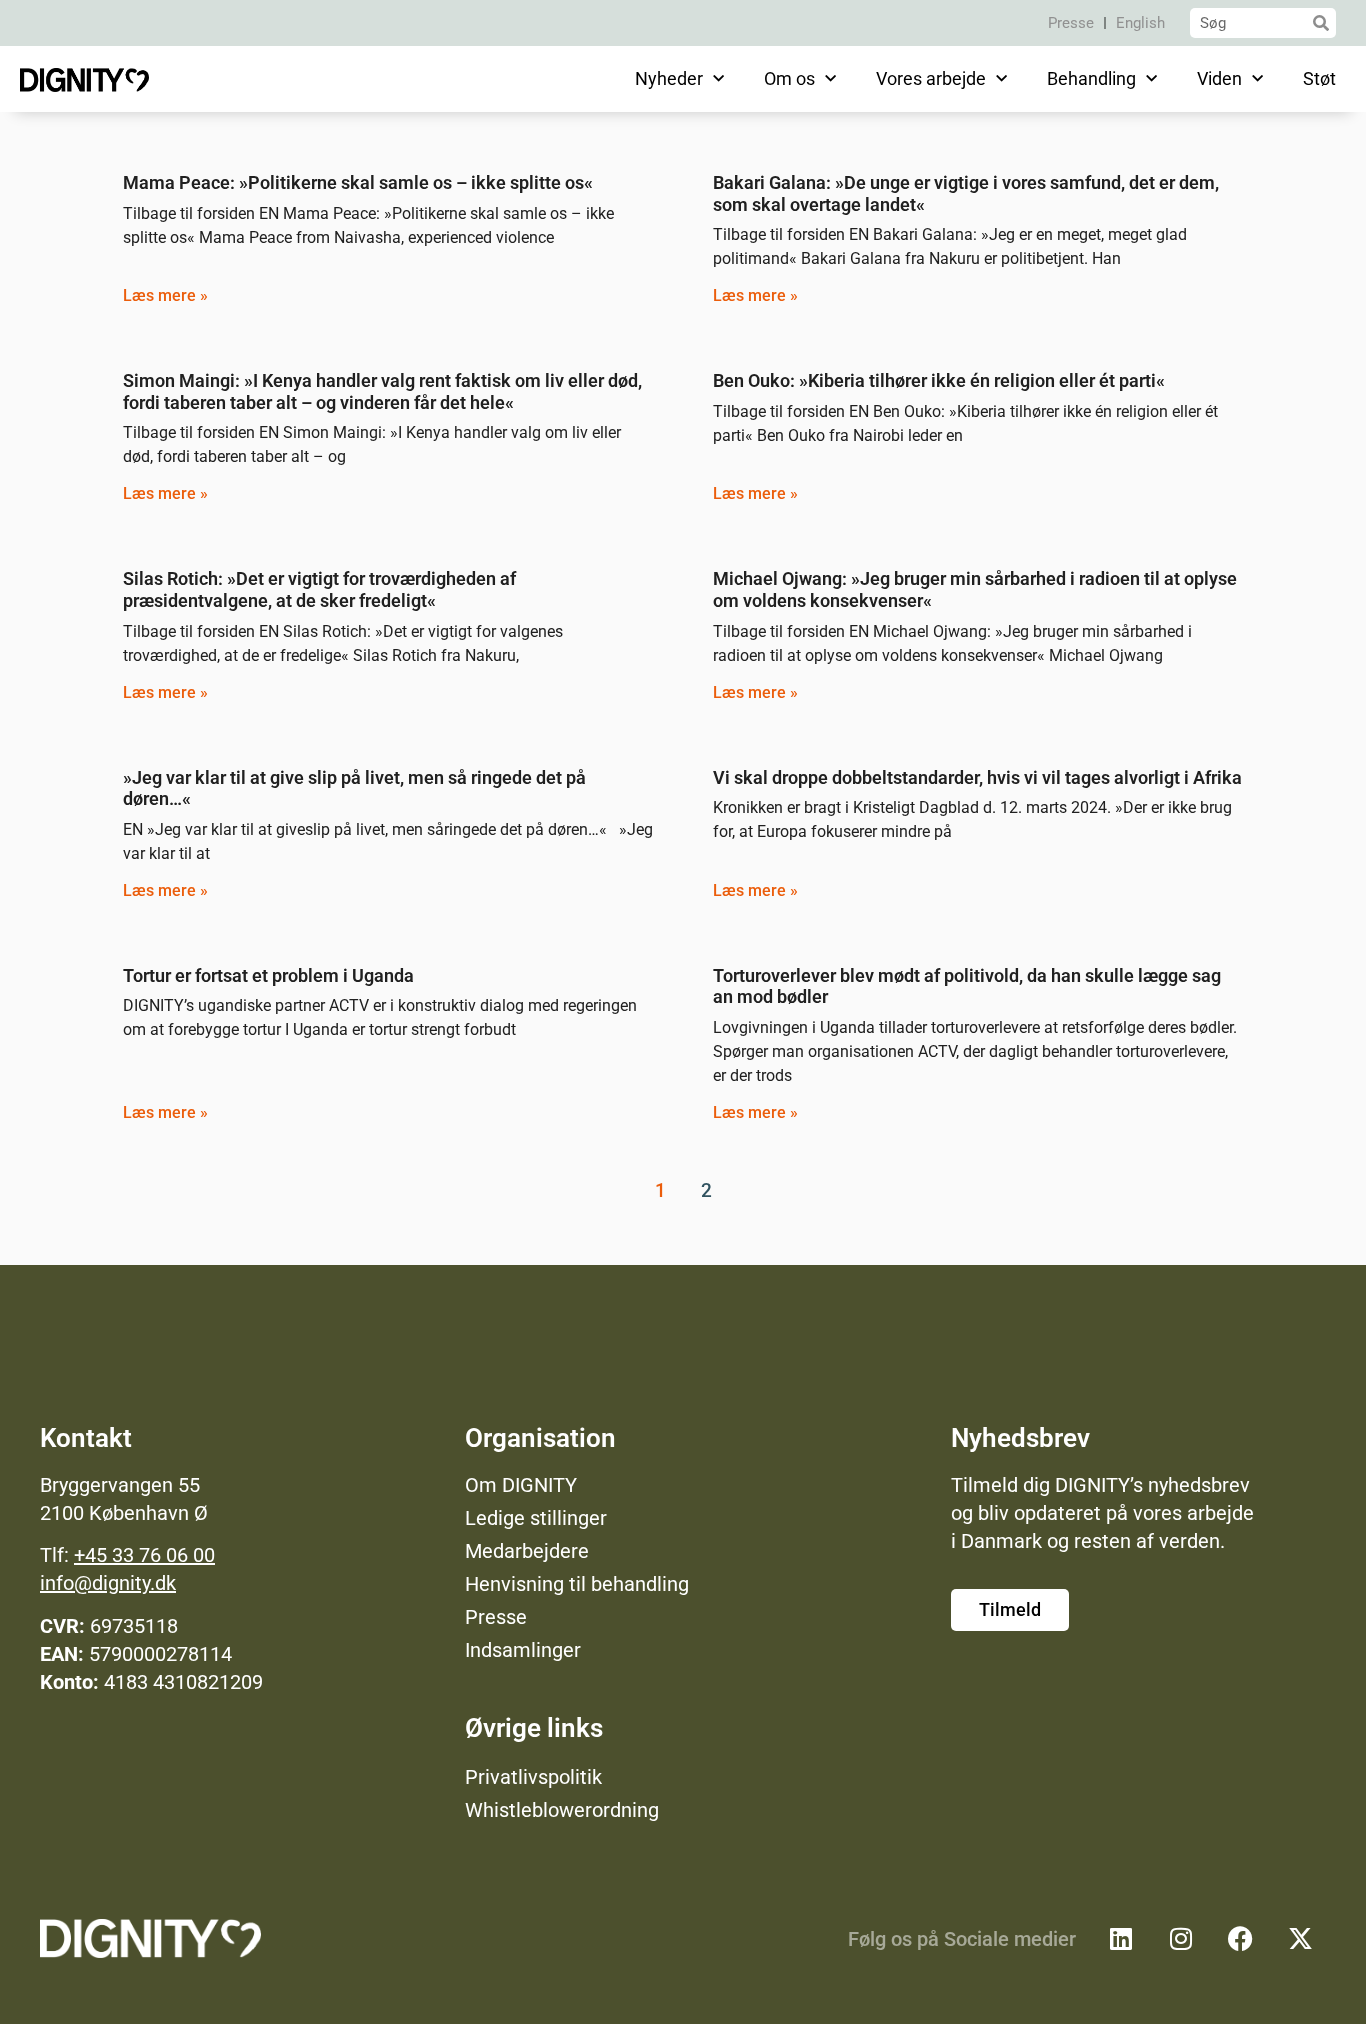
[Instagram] (1181, 1939)
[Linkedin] (1121, 1939)
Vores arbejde (931, 78)
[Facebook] (1241, 1939)
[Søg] (1321, 23)
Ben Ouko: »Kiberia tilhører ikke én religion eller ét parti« (939, 380)
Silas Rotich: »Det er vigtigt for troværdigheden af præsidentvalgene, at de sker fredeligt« (319, 589)
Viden (1219, 78)
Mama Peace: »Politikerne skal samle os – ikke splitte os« (358, 182)
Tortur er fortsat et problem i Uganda (268, 975)
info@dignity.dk (108, 1583)
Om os (789, 78)
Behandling (1091, 78)
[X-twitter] (1301, 1939)
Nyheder (669, 78)
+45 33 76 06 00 (144, 1555)
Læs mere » (165, 295)
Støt (1319, 78)
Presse (1071, 23)
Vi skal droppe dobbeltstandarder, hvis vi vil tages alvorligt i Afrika (977, 777)
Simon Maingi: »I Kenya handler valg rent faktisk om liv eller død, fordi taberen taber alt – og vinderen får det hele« (382, 391)
